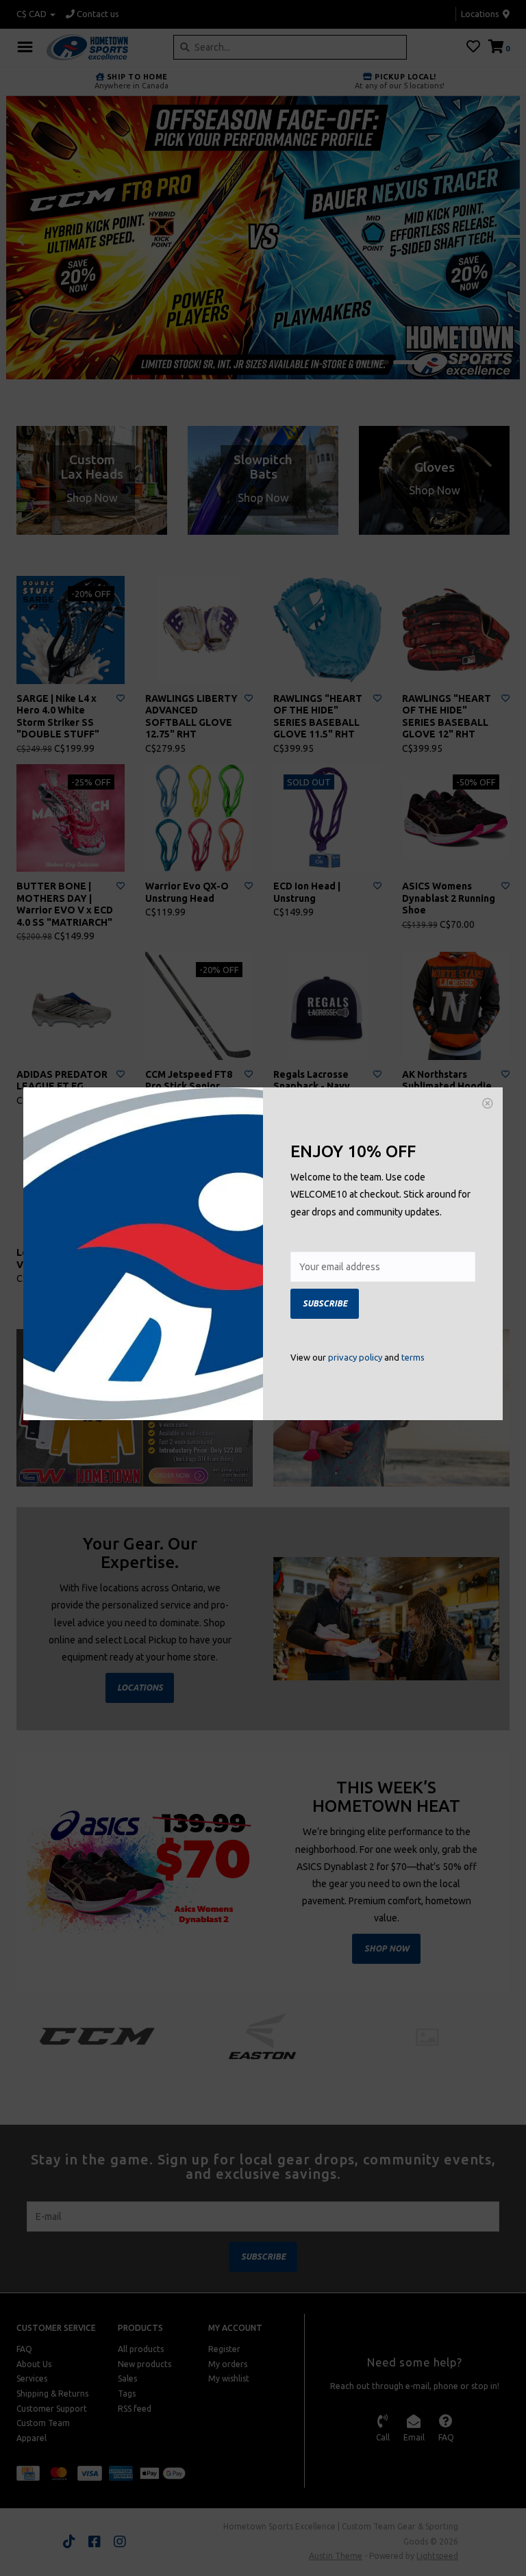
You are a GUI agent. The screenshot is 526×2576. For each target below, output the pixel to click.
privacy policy (355, 1357)
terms (413, 1357)
